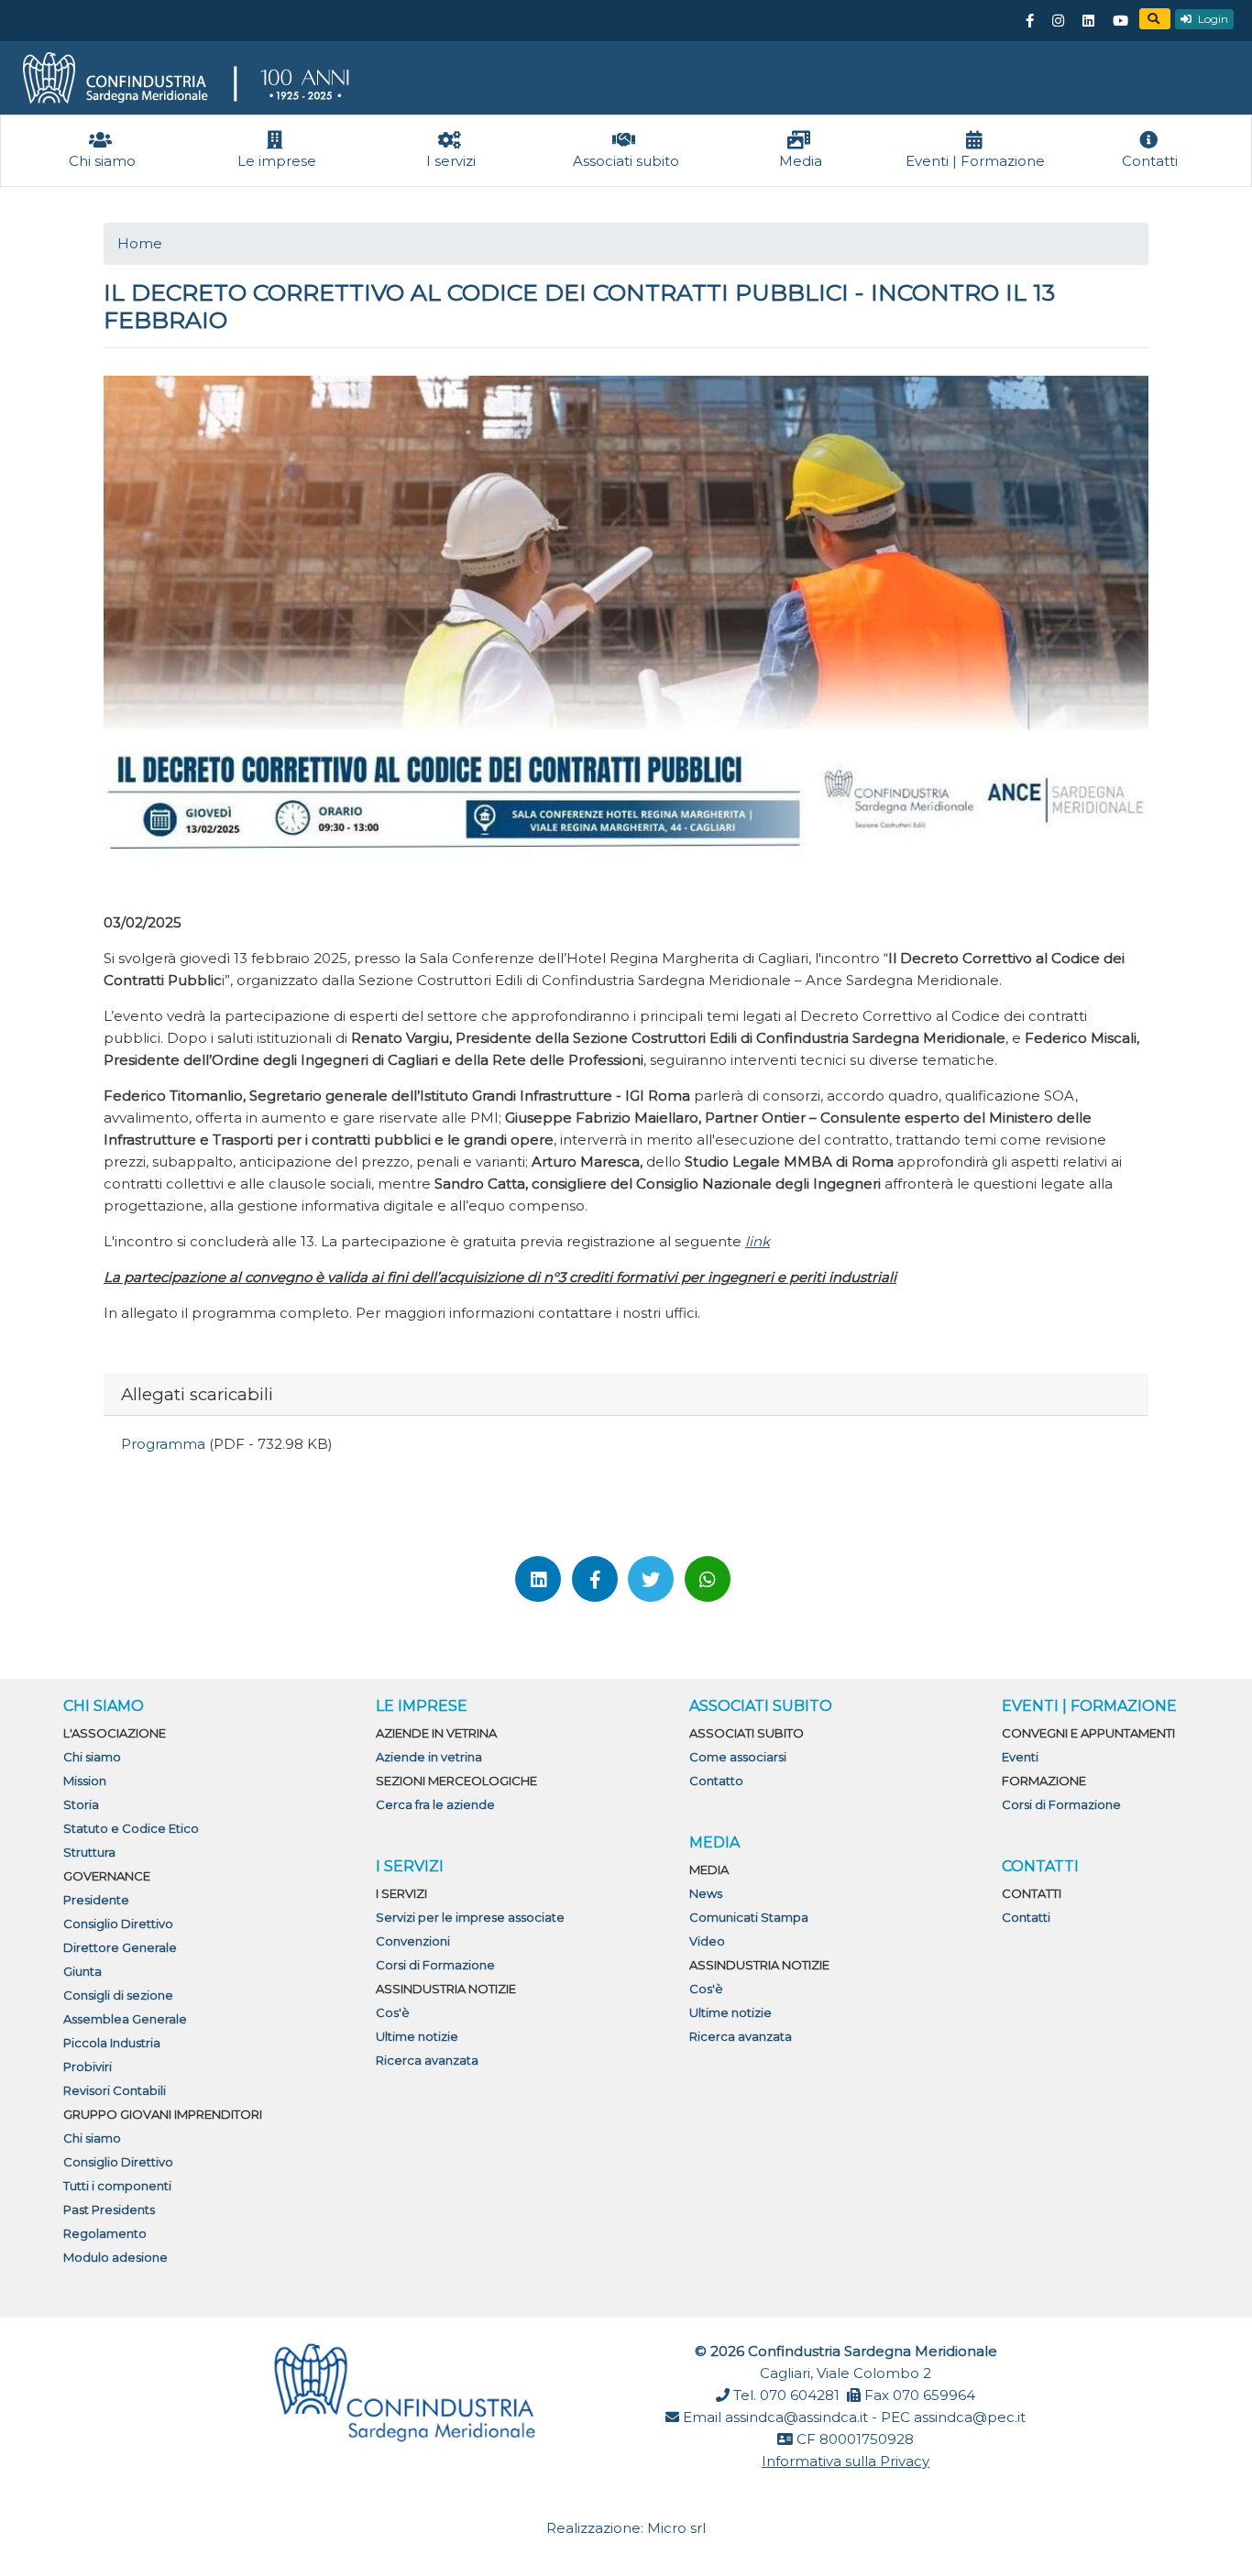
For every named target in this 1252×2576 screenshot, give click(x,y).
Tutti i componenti (117, 2186)
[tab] (626, 1395)
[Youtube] (1120, 21)
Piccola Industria (112, 2043)
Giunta (82, 1971)
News (706, 1893)
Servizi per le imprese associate (470, 1917)
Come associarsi (738, 1757)
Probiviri (88, 2066)
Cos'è (393, 2012)
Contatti (1026, 1917)
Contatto (716, 1781)
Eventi (1020, 1757)
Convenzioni (413, 1941)
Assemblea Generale (125, 2019)
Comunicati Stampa (749, 1917)
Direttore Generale (120, 1947)
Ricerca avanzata (427, 2060)
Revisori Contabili (115, 2090)
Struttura (89, 1852)
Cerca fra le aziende (435, 1804)
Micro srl (676, 2528)
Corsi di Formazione (435, 1965)
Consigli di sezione (118, 1995)
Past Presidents (109, 2209)
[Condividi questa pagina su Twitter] (651, 1579)
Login (1212, 19)
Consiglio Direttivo (118, 1924)
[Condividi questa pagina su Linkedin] (538, 1579)
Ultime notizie (417, 2036)
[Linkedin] (1088, 21)
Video (707, 1941)
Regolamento (105, 2233)
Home (140, 243)
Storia (81, 1804)
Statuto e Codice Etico (131, 1828)
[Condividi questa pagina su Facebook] (595, 1579)
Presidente (96, 1900)
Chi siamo (92, 1757)
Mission (85, 1781)
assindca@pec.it (970, 2417)
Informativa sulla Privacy (846, 2461)
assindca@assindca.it (796, 2417)
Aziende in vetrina (429, 1757)
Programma (165, 1444)
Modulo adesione (115, 2257)
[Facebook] (1029, 21)
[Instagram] (1058, 21)
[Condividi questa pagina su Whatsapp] (708, 1579)
